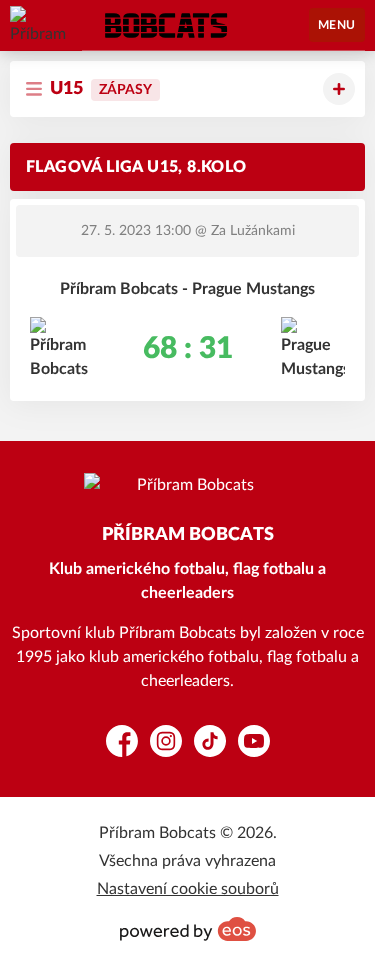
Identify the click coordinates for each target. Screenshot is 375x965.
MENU (337, 25)
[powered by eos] (188, 929)
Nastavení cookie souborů (188, 889)
